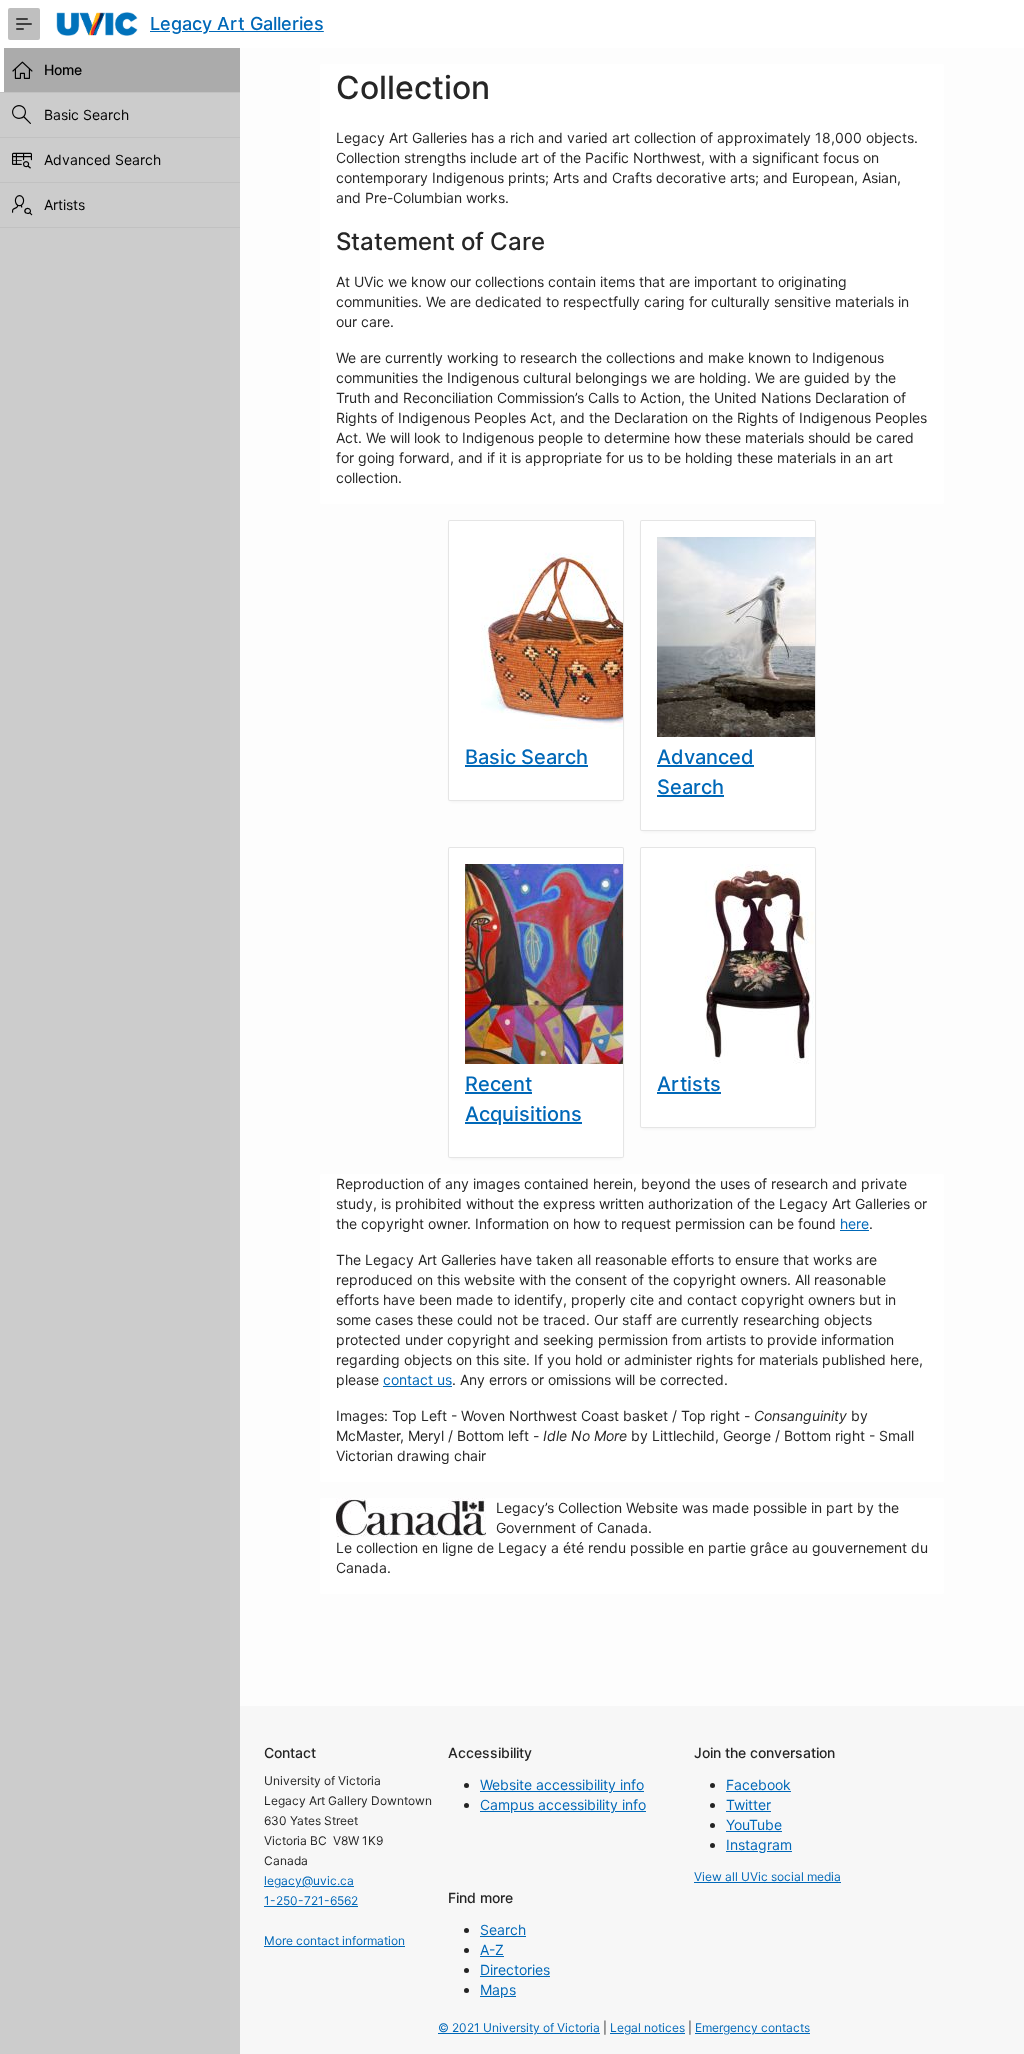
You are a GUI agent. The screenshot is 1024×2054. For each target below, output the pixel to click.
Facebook (758, 1784)
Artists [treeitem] (64, 204)
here (854, 1223)
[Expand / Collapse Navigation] (24, 24)
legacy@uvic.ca (309, 1880)
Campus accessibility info (563, 1804)
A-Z (492, 1949)
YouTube (754, 1824)
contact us (417, 1379)
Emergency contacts (752, 2027)
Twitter (748, 1804)
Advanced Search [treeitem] (102, 159)
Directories (515, 1969)
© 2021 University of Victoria (519, 2027)
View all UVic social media (767, 1876)
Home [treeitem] (63, 69)
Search (503, 1929)
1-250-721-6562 (311, 1900)
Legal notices (647, 2027)
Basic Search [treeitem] (86, 114)
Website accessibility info (562, 1784)
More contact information (334, 1940)
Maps (498, 1989)
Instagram (759, 1844)
